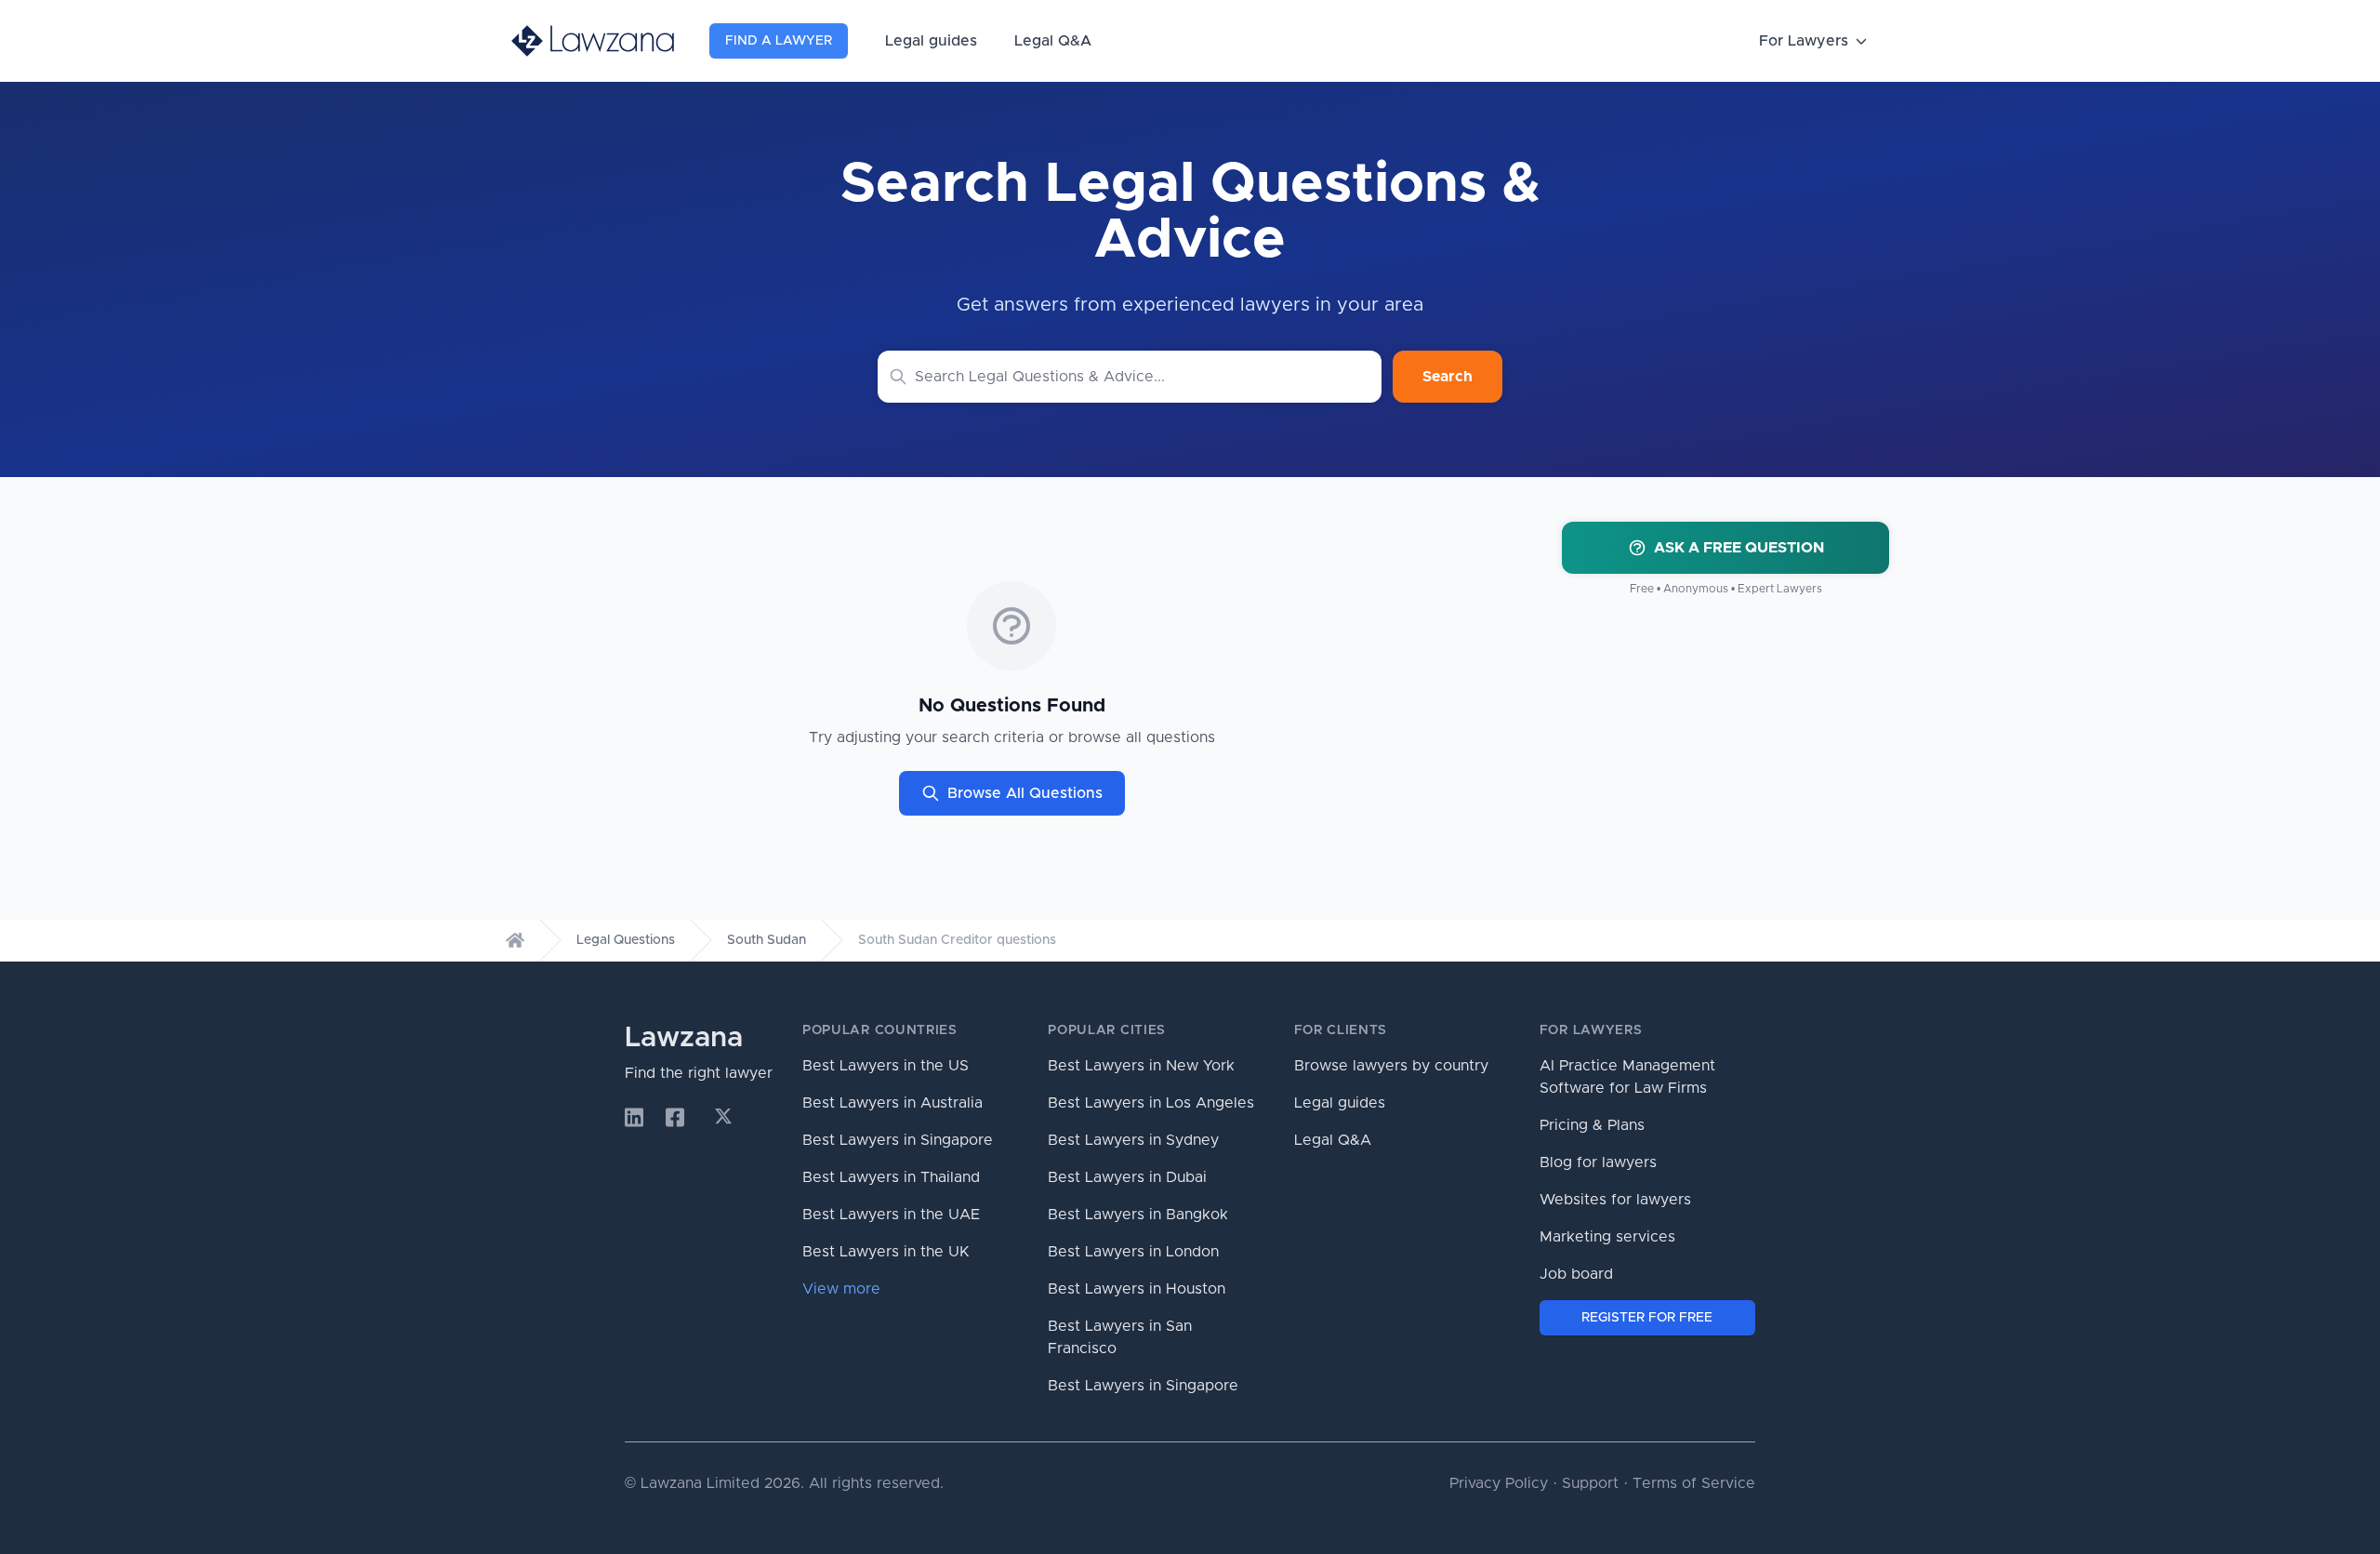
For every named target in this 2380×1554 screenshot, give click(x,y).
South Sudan (767, 940)
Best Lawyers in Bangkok (1138, 1215)
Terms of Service (1694, 1483)
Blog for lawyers (1598, 1162)
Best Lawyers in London (1133, 1252)
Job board (1576, 1274)
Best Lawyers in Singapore (898, 1140)
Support (1590, 1483)
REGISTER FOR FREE (1647, 1318)
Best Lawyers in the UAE (891, 1215)
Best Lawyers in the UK (886, 1252)
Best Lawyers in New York (1141, 1066)
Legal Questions (626, 940)
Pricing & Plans (1592, 1125)
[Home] (515, 940)
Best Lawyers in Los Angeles (1151, 1103)
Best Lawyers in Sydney (1133, 1140)
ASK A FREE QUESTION (1739, 548)
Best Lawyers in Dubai (1127, 1177)
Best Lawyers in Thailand (891, 1177)
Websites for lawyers (1615, 1200)
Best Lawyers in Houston (1137, 1289)
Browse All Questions (1025, 793)
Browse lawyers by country (1391, 1066)
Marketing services (1607, 1237)
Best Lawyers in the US (886, 1066)
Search (1448, 377)
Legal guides (931, 41)
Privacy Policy (1499, 1483)
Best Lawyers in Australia (892, 1103)
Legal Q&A (1053, 41)
